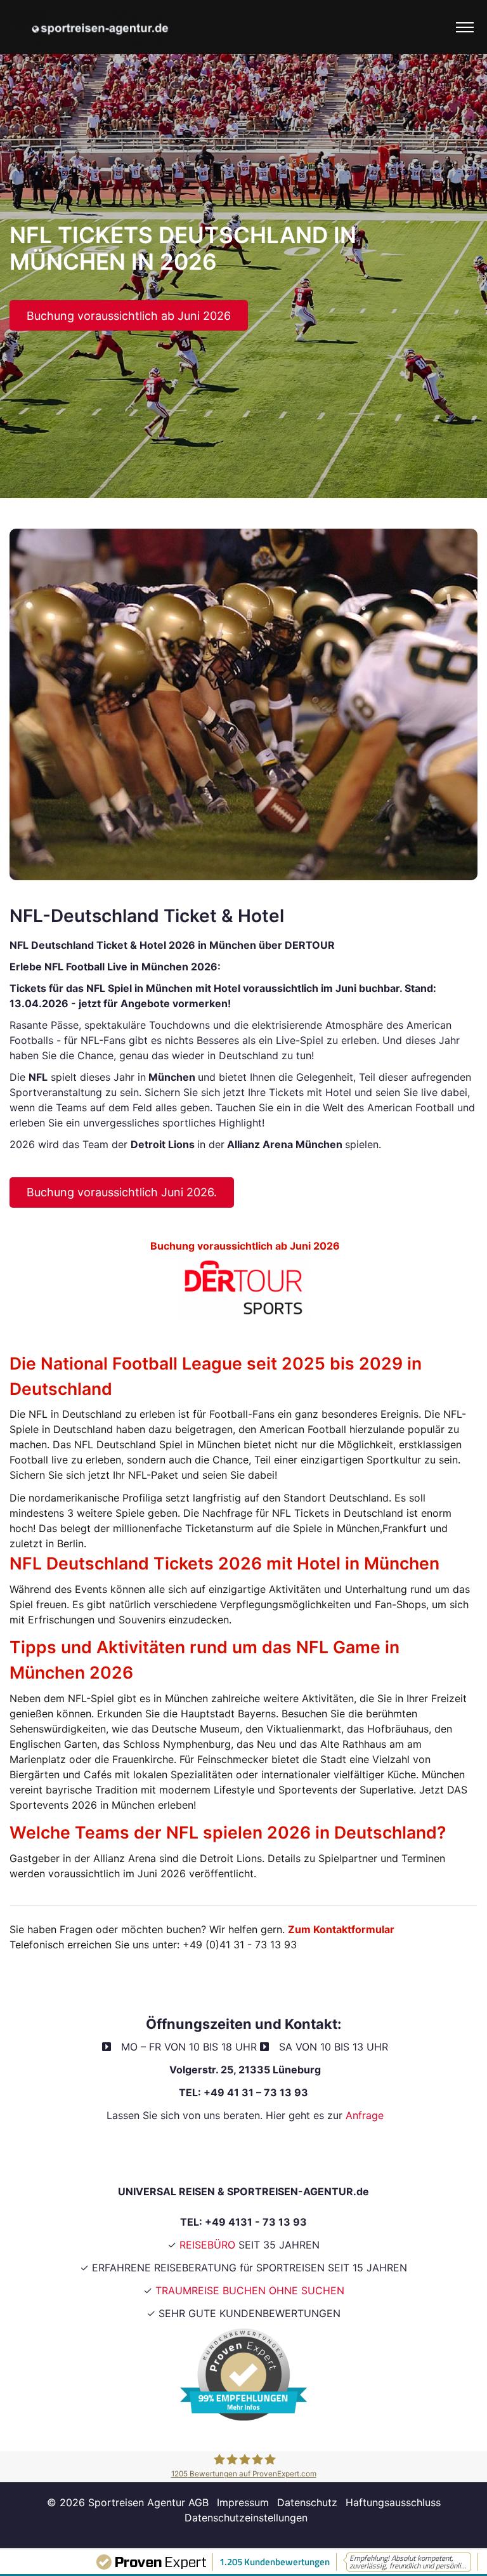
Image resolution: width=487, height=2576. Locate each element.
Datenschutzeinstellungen (246, 2518)
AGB (200, 2502)
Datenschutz (307, 2502)
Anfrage (365, 2115)
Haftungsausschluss (393, 2502)
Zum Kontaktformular (342, 1929)
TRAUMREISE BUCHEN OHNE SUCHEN (250, 2290)
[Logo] (95, 27)
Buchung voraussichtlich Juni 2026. (122, 1192)
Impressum (243, 2502)
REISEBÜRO (207, 2245)
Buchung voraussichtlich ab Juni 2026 (129, 316)
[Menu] (465, 27)
